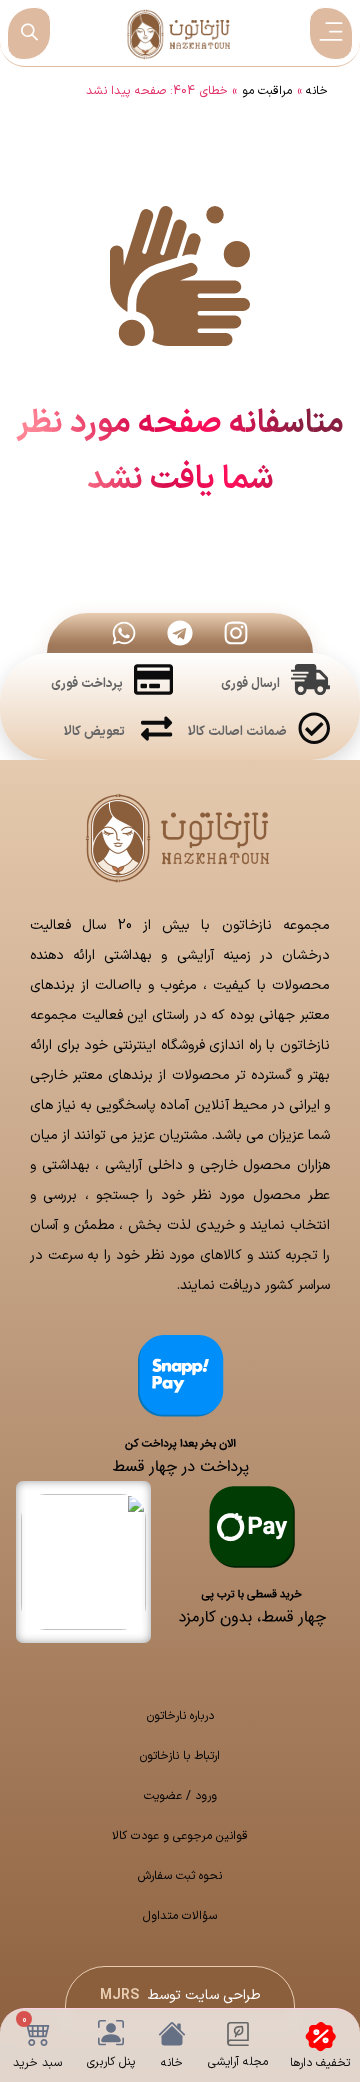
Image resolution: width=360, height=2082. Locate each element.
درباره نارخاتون (180, 1716)
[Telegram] (180, 633)
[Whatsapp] (124, 633)
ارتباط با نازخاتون (180, 1756)
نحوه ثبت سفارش (180, 1876)
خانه (317, 91)
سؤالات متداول (180, 1916)
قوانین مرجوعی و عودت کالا (180, 1836)
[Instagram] (236, 633)
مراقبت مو (267, 91)
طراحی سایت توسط (180, 1995)
